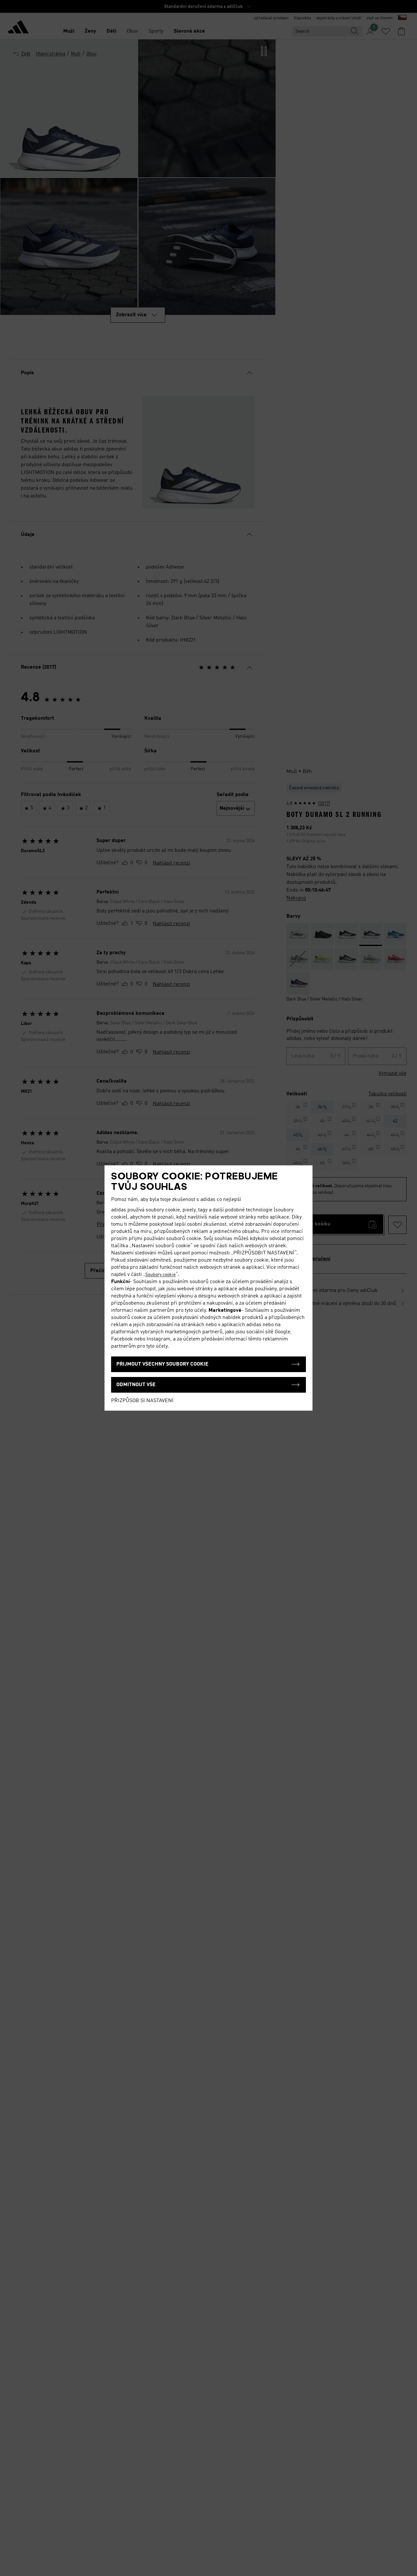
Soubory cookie (160, 1275)
